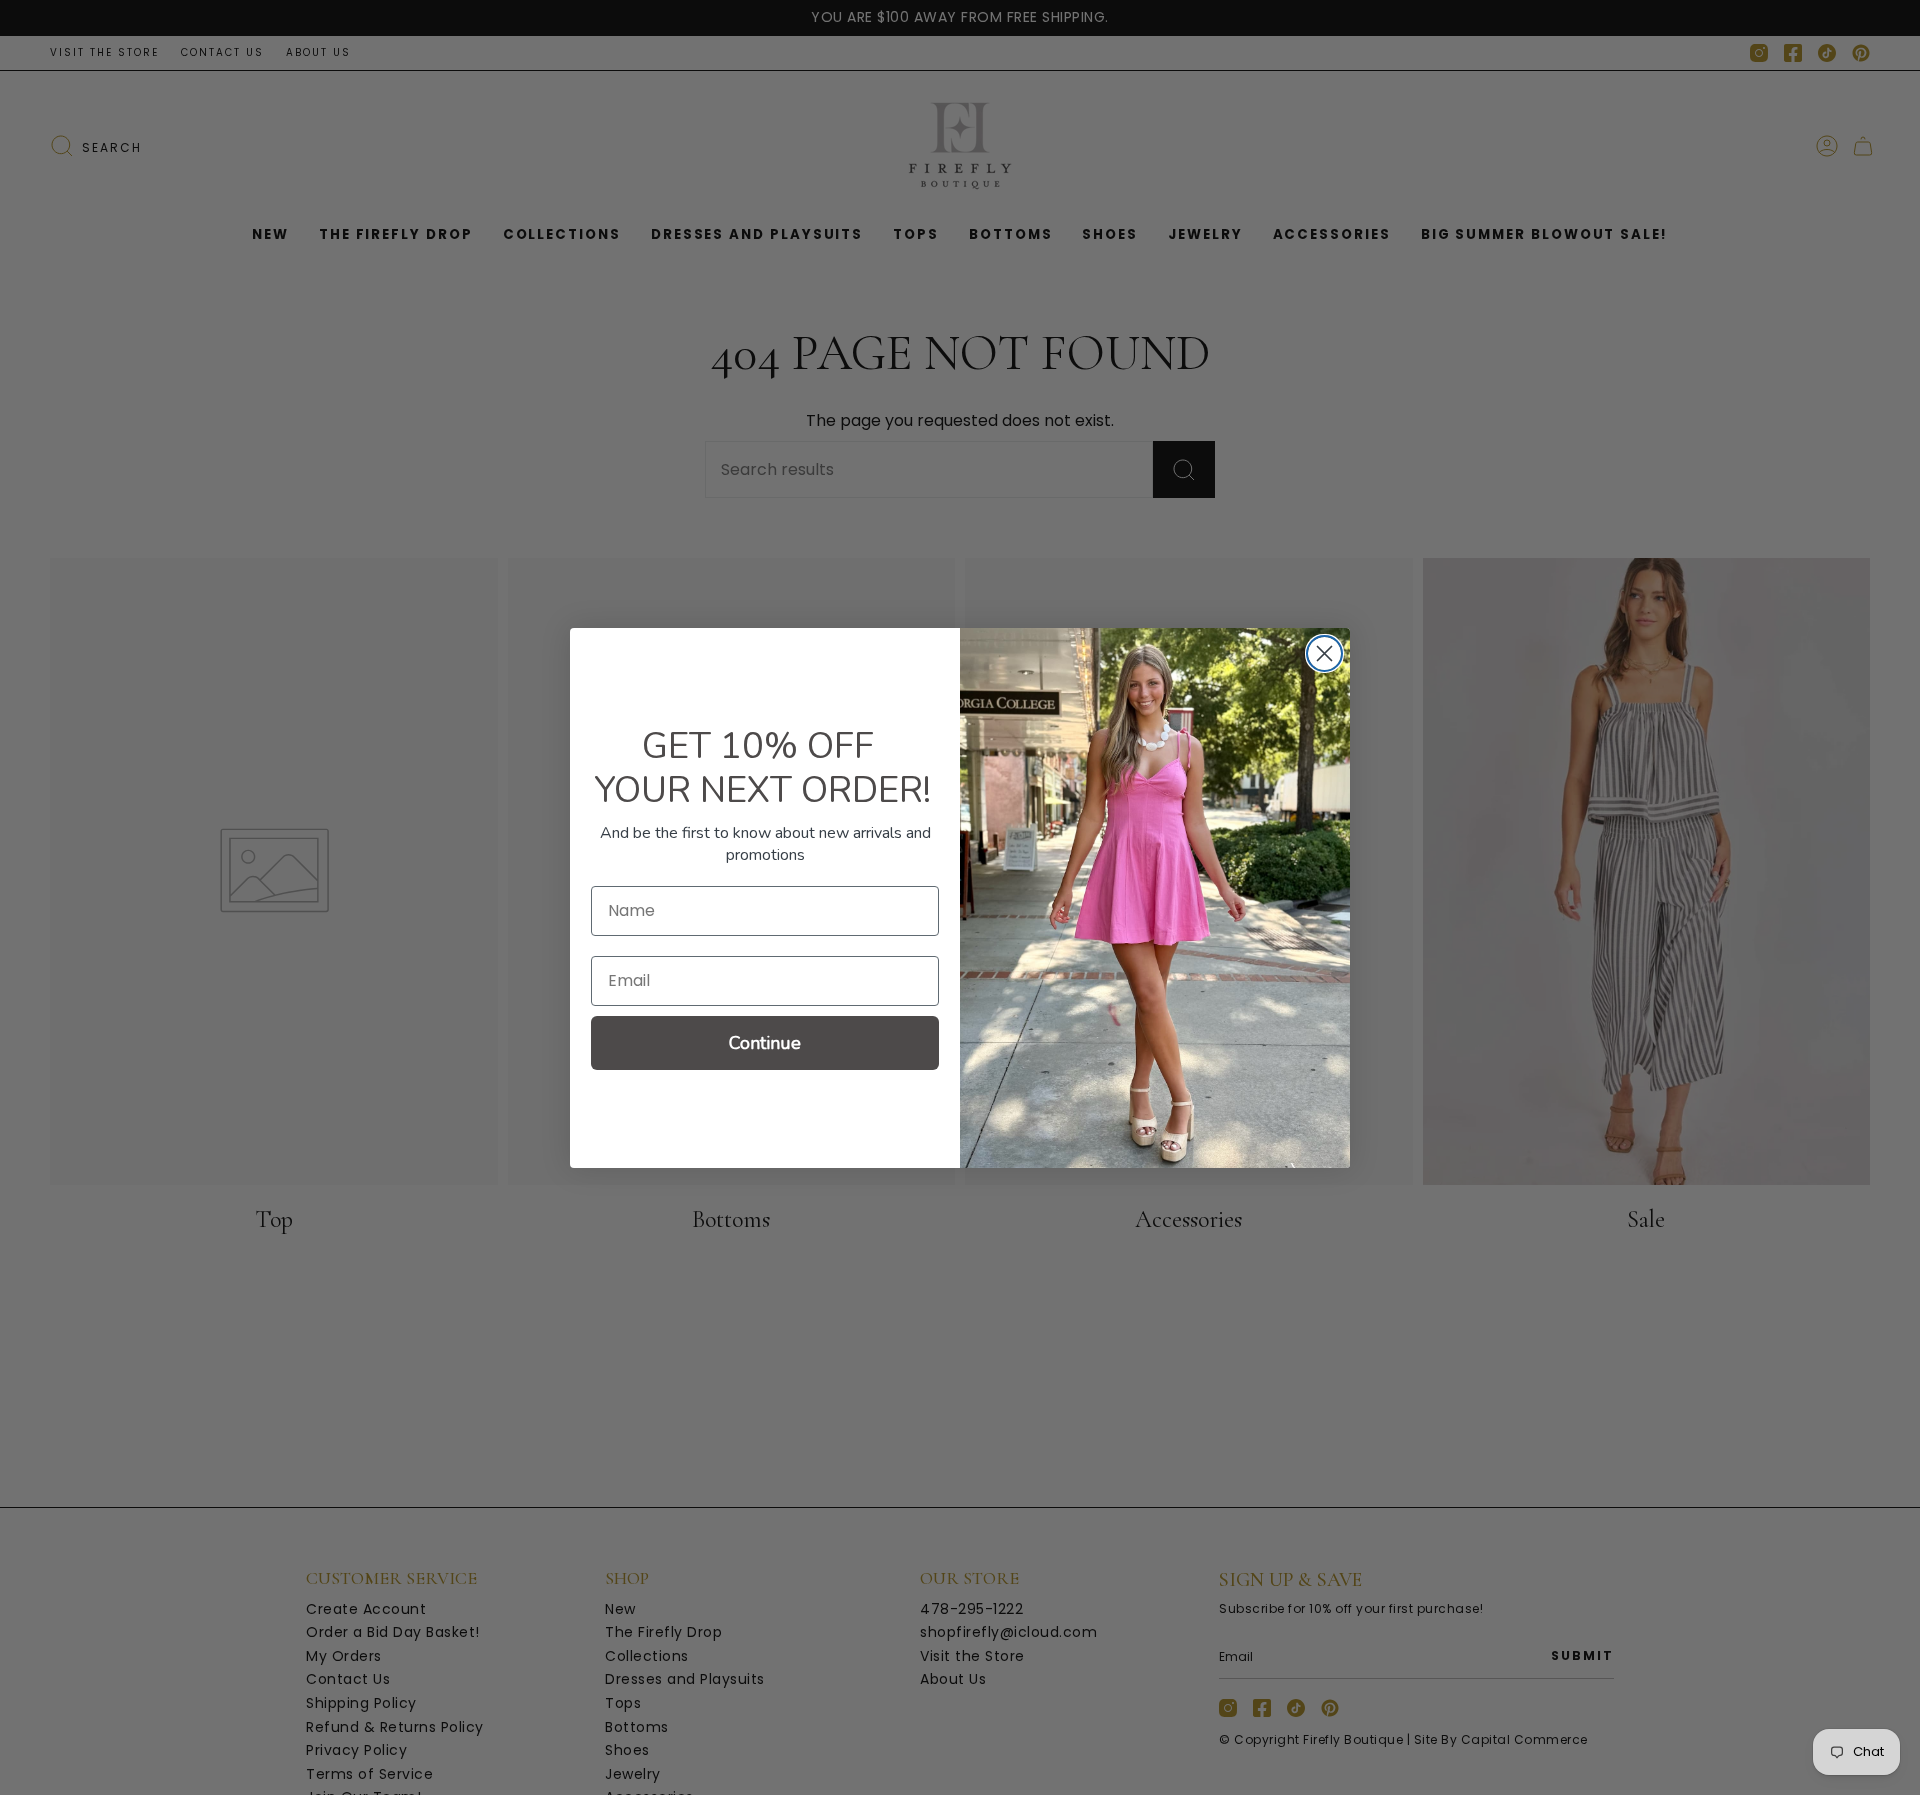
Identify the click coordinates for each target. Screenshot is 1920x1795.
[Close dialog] (1324, 653)
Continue (765, 1043)
